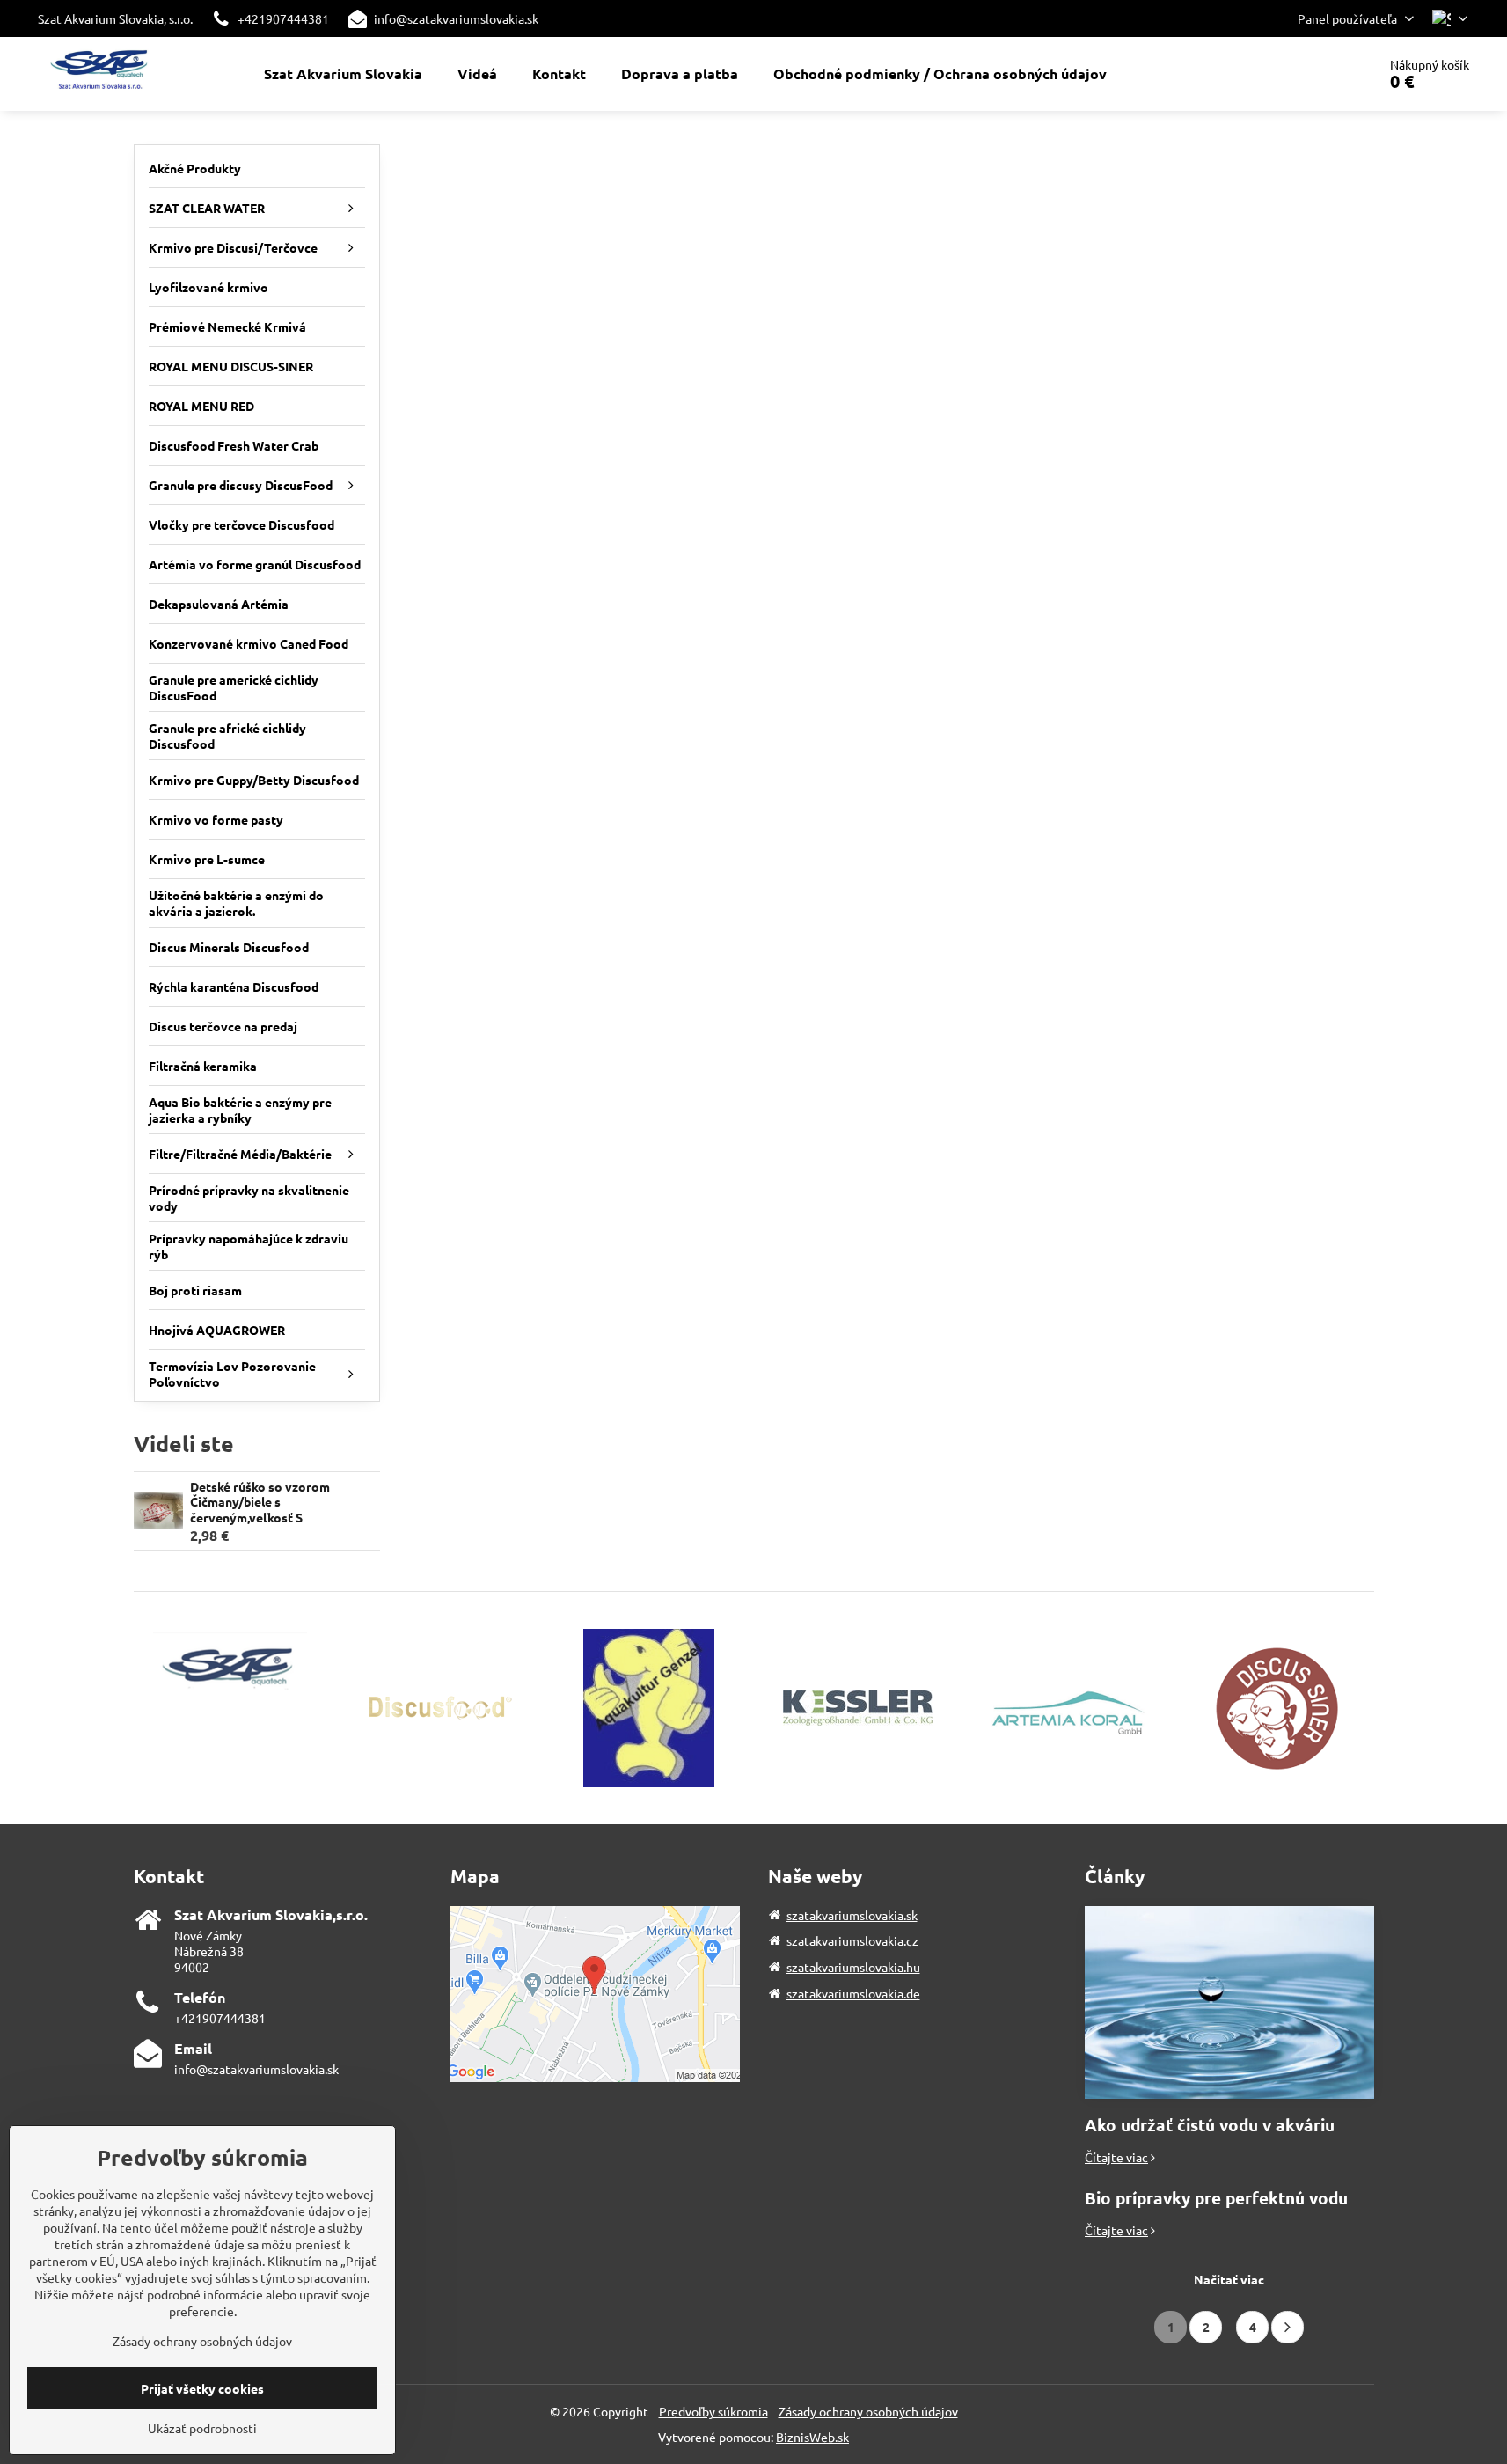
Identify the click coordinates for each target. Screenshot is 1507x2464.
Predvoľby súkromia (713, 2411)
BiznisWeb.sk (812, 2437)
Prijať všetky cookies (202, 2388)
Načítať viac (1229, 2279)
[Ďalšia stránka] (1288, 2327)
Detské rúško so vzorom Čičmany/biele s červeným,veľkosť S (260, 1502)
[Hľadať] (1314, 74)
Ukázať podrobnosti (202, 2428)
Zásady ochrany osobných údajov (868, 2411)
